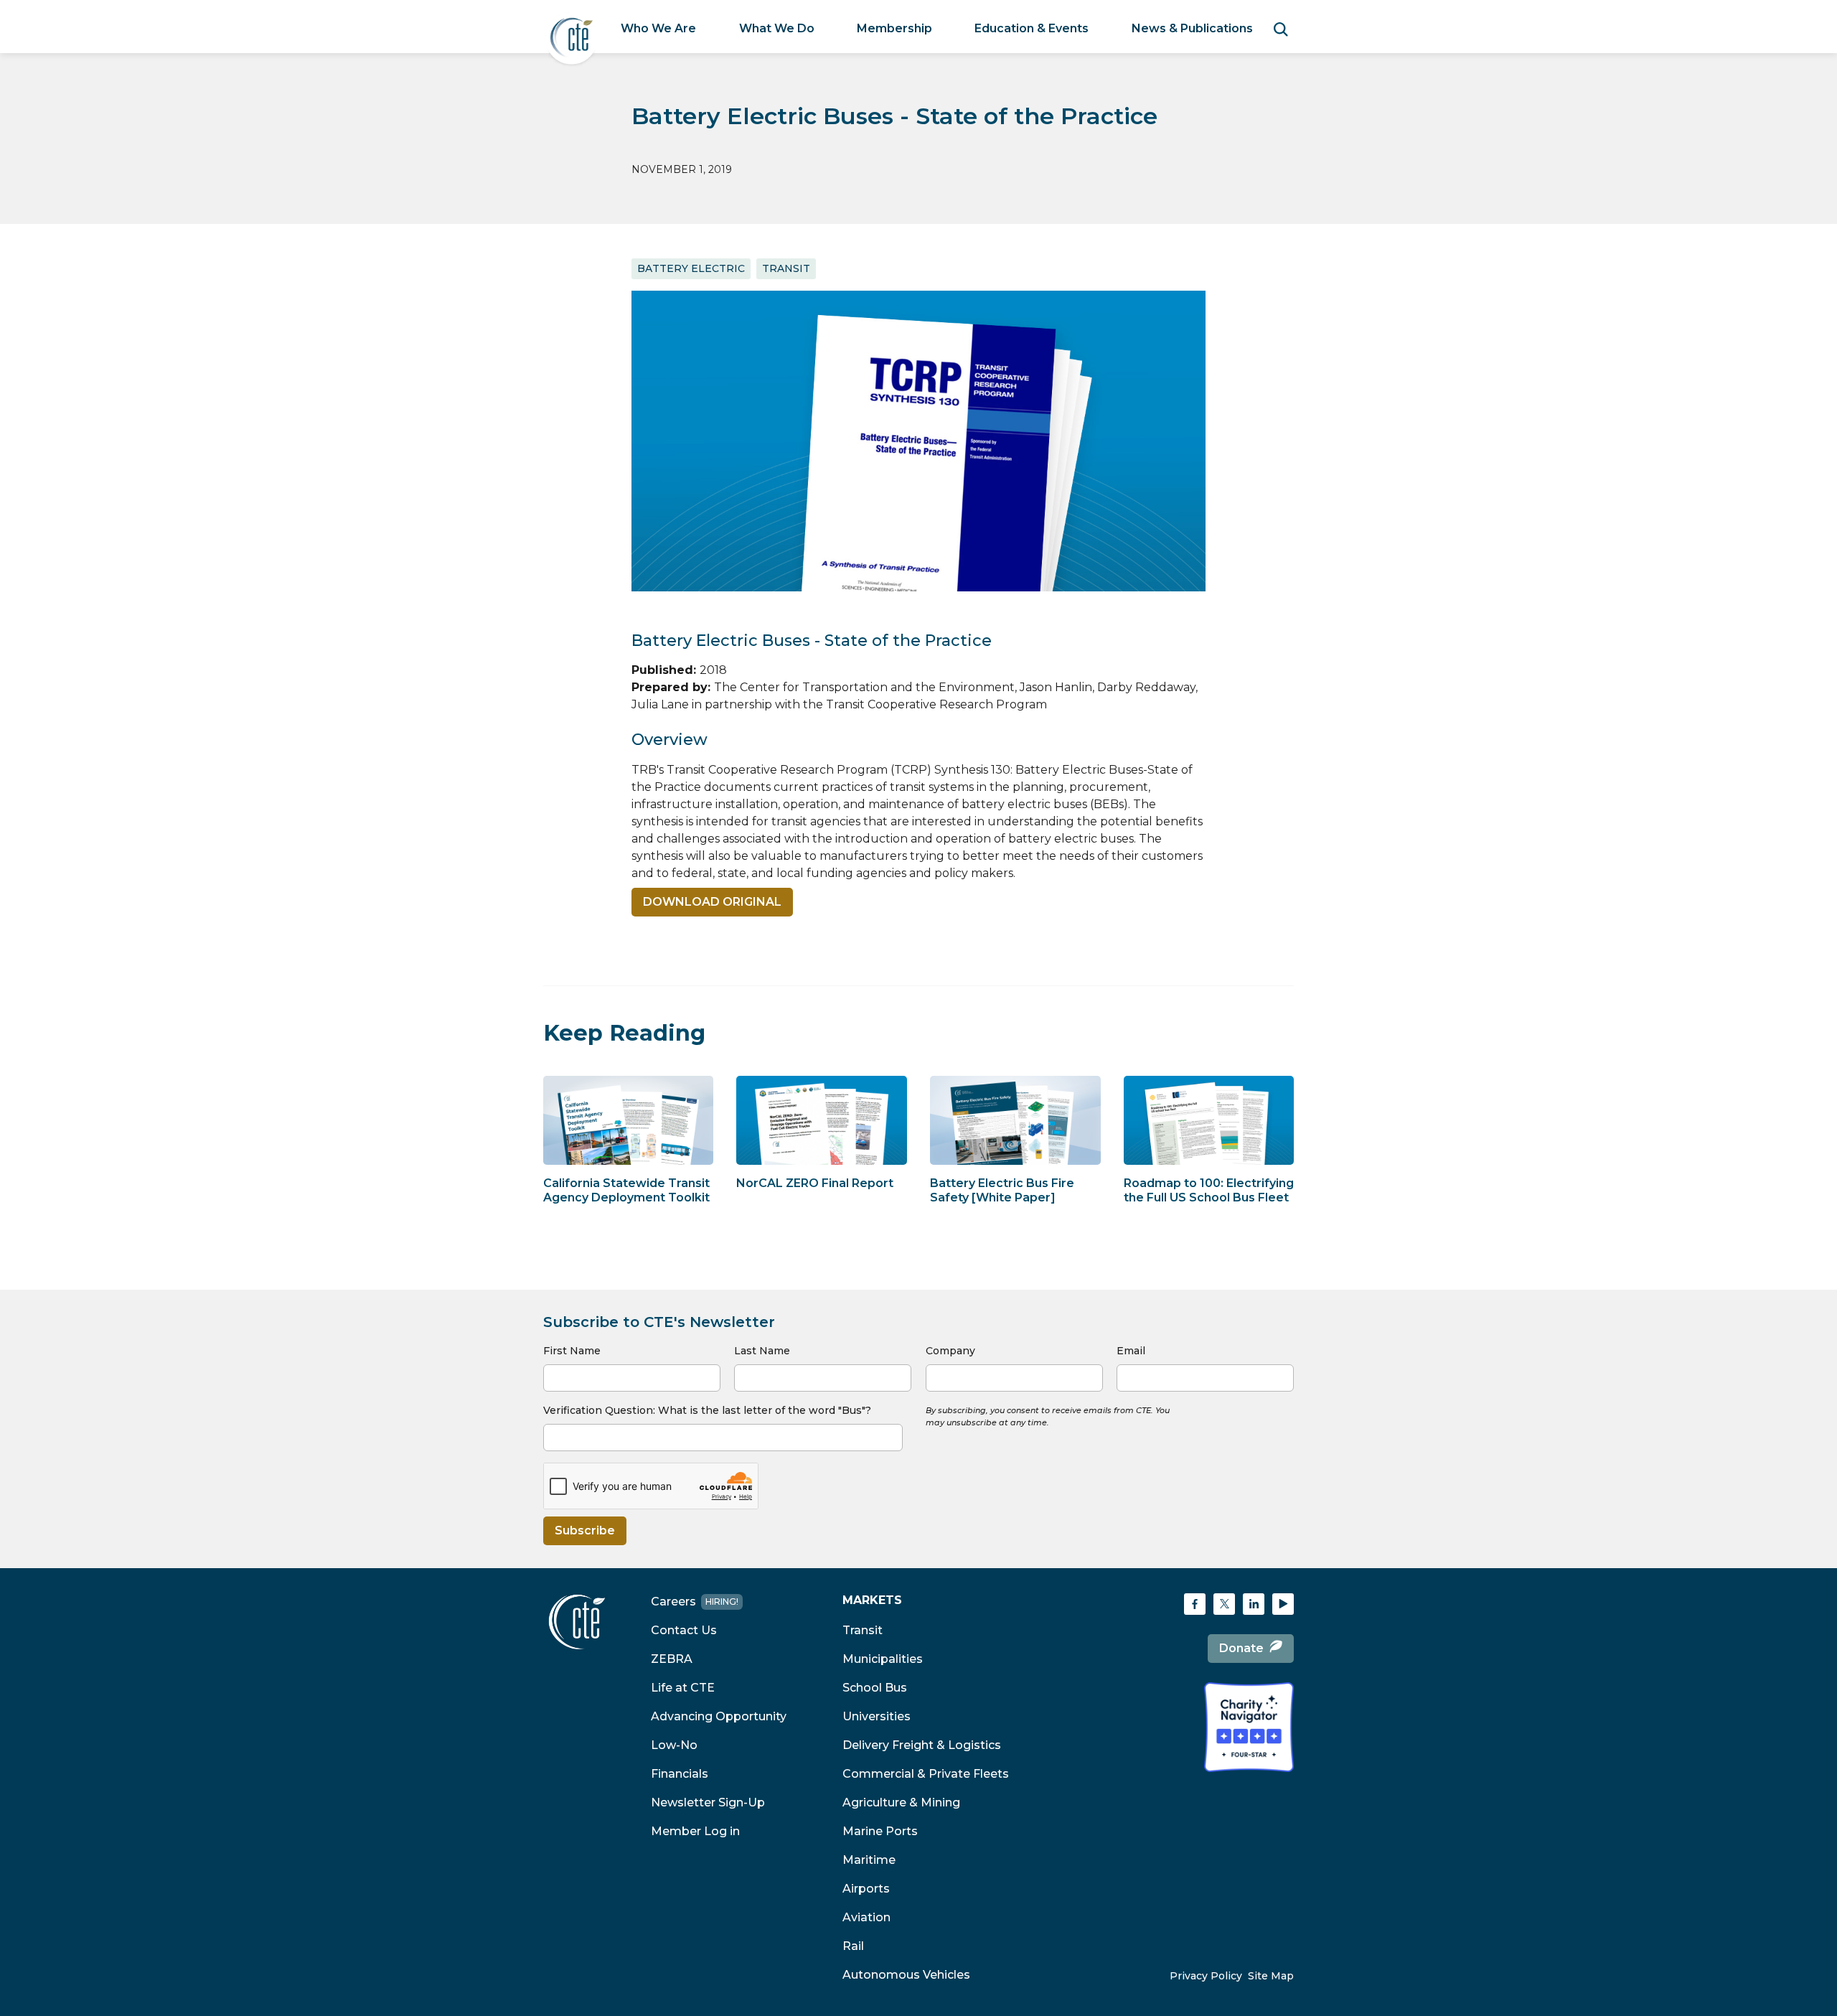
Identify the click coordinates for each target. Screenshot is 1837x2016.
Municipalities (883, 1659)
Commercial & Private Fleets (926, 1774)
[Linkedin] (1254, 1604)
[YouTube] (1283, 1604)
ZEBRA (672, 1659)
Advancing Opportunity (719, 1716)
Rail (853, 1946)
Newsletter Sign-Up (708, 1802)
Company (950, 1351)
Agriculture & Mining (901, 1802)
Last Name (762, 1351)
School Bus (875, 1688)
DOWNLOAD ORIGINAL (712, 902)
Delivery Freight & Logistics (922, 1745)
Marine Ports (880, 1831)
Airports (866, 1889)
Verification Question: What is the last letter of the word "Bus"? (707, 1410)
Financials (680, 1774)
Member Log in (695, 1831)
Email (1131, 1351)
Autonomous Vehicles (906, 1975)
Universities (877, 1716)
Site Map (1271, 1976)
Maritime (869, 1860)
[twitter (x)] (1224, 1604)
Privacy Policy (1206, 1976)
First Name (572, 1351)
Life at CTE (683, 1688)
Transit (863, 1630)
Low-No (674, 1745)
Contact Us (684, 1630)
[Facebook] (1195, 1604)
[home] (572, 38)
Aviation (866, 1917)
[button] (658, 29)
